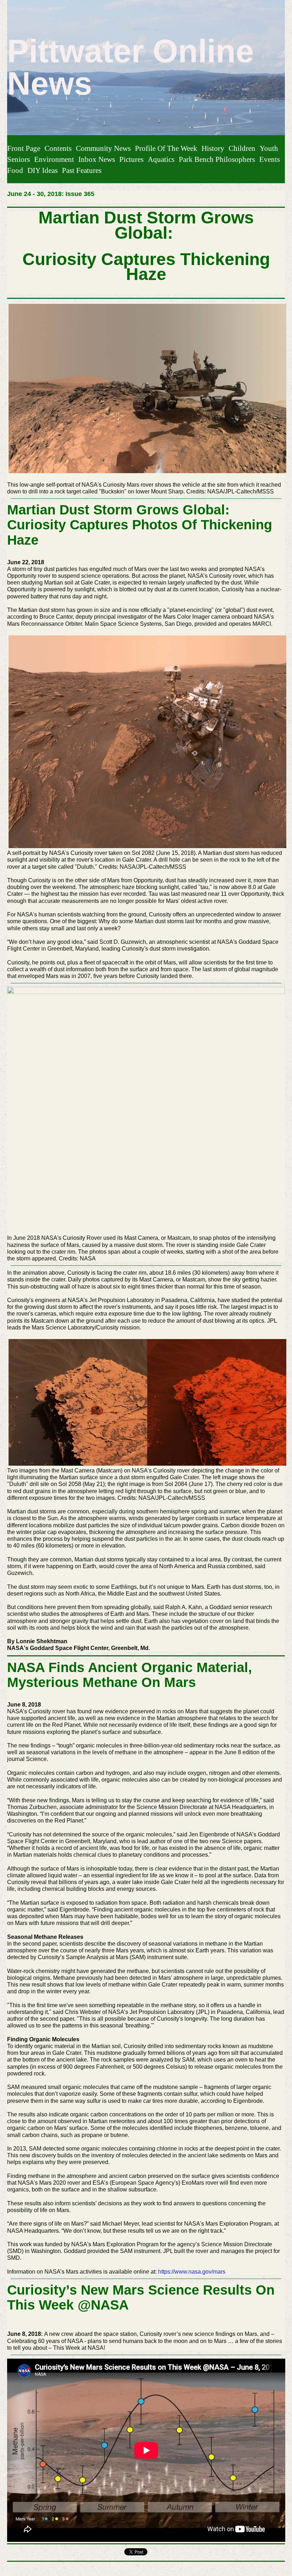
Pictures (131, 159)
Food (15, 170)
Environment (54, 159)
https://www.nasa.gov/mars (192, 2272)
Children (242, 148)
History (213, 148)
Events (270, 159)
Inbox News (97, 159)
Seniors (19, 159)
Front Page (24, 148)
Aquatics (161, 159)
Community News (103, 148)
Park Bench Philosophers (217, 159)
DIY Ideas (43, 170)
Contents (58, 148)
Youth (269, 148)
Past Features (82, 170)
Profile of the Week (166, 148)
